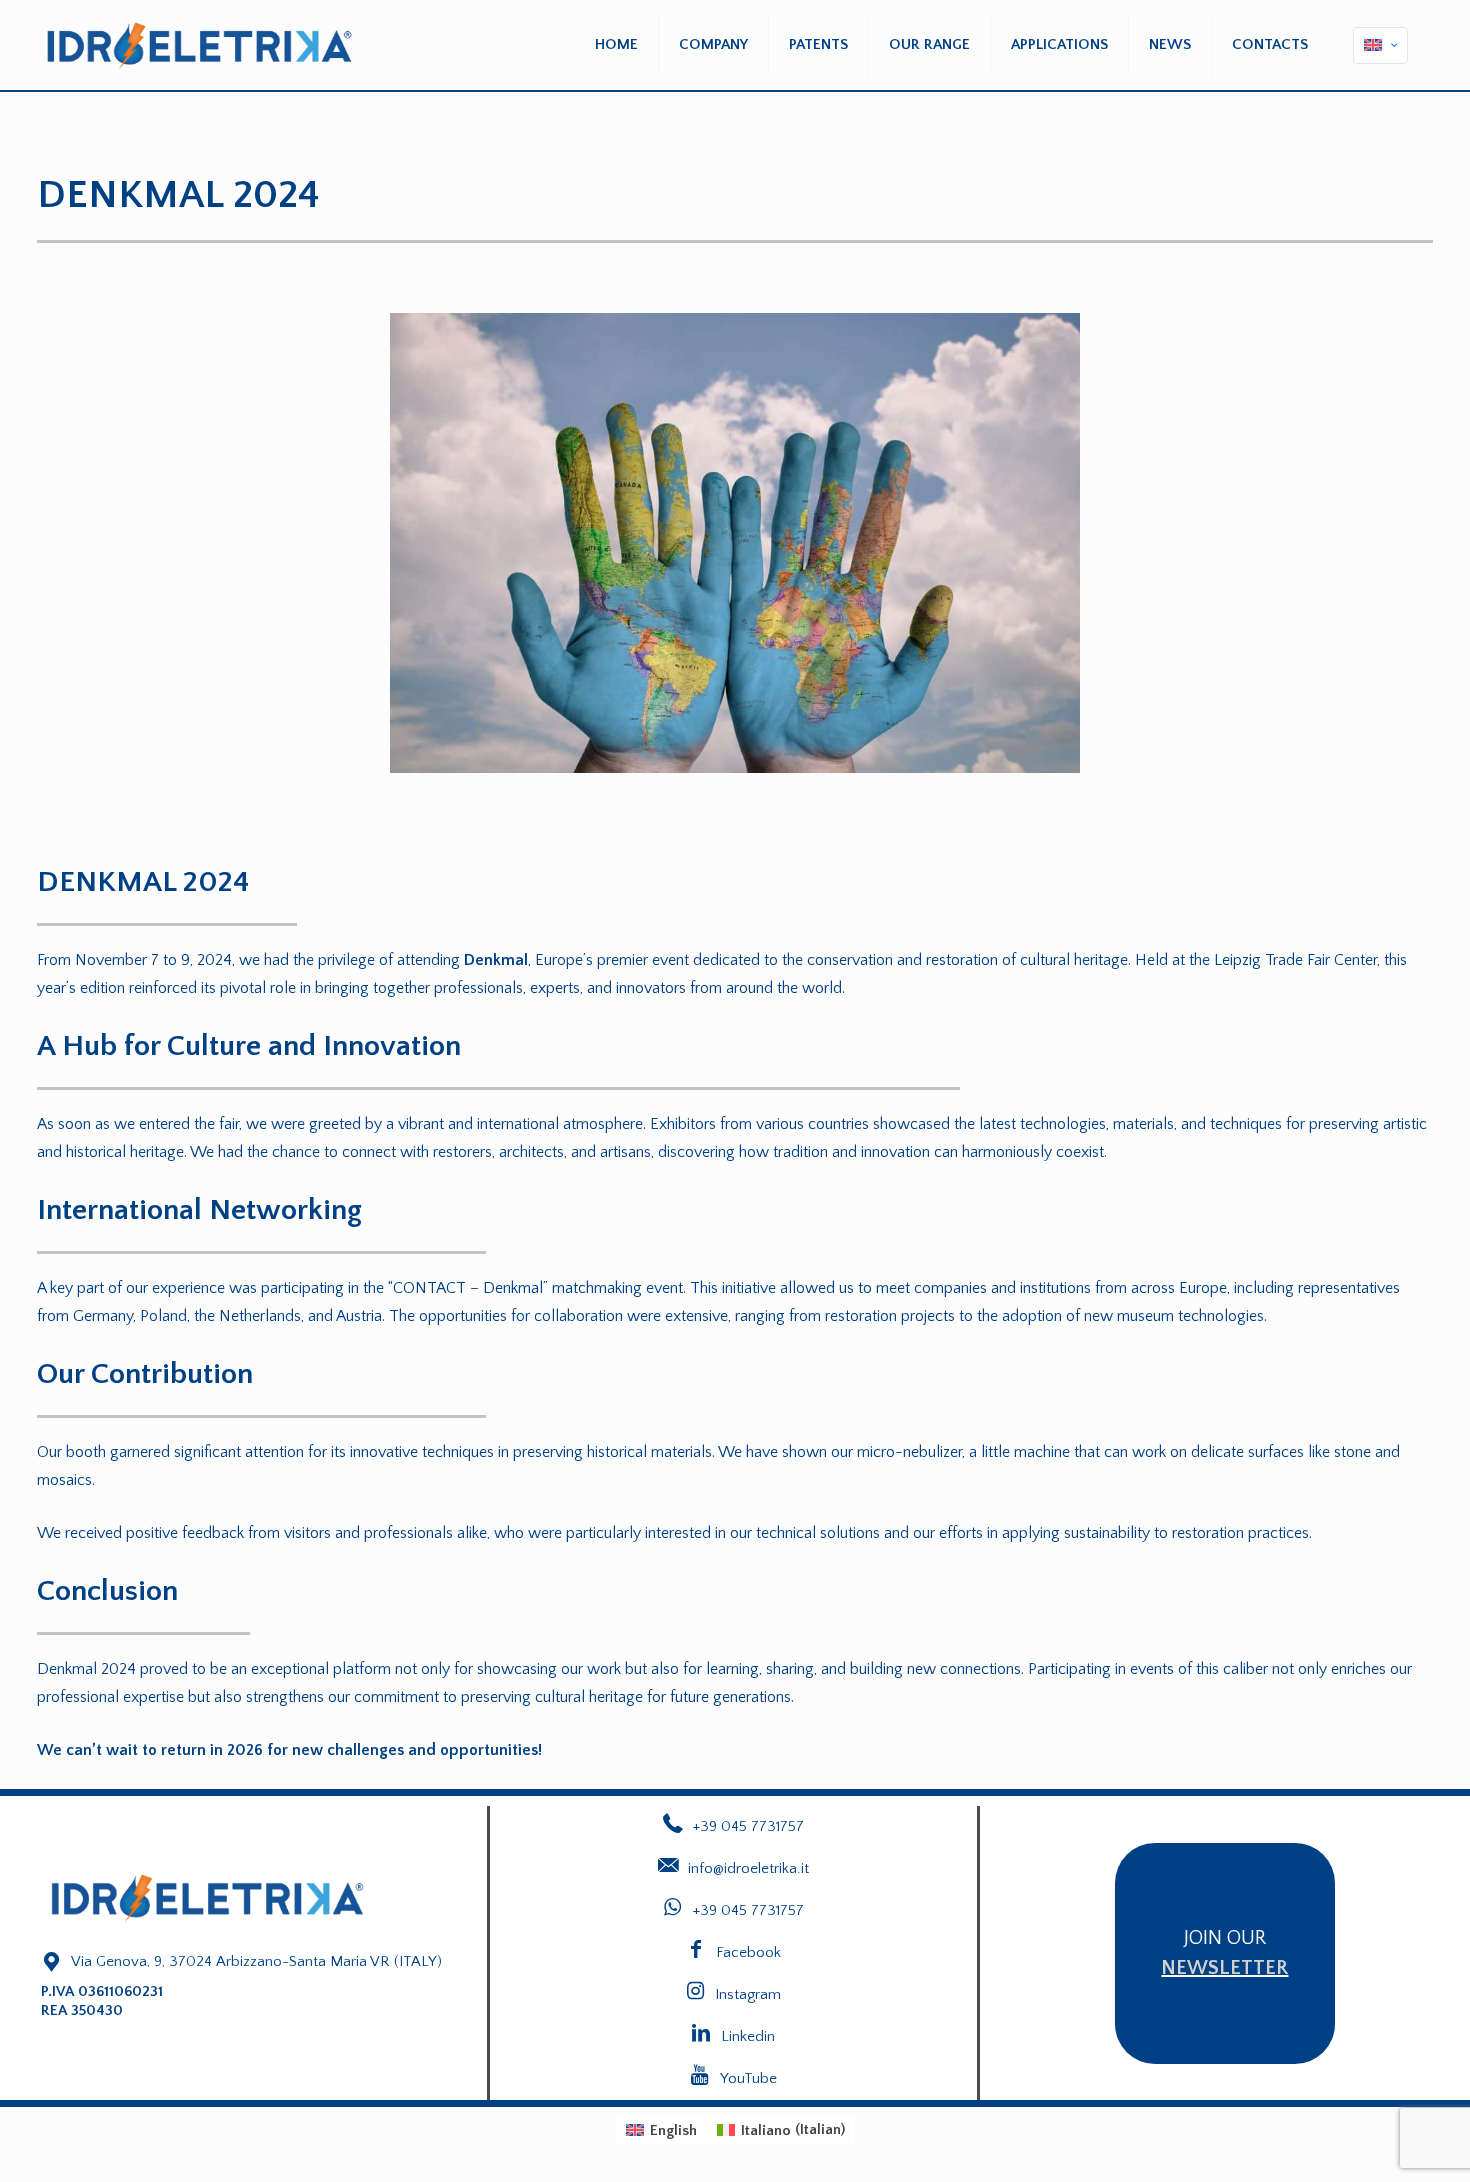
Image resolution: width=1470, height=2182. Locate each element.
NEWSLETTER (1224, 1968)
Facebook (748, 1952)
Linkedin (748, 2036)
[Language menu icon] (1380, 45)
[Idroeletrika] (199, 45)
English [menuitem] (673, 2130)
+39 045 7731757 (748, 1910)
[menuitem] (661, 2129)
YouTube (748, 2078)
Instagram (748, 1994)
